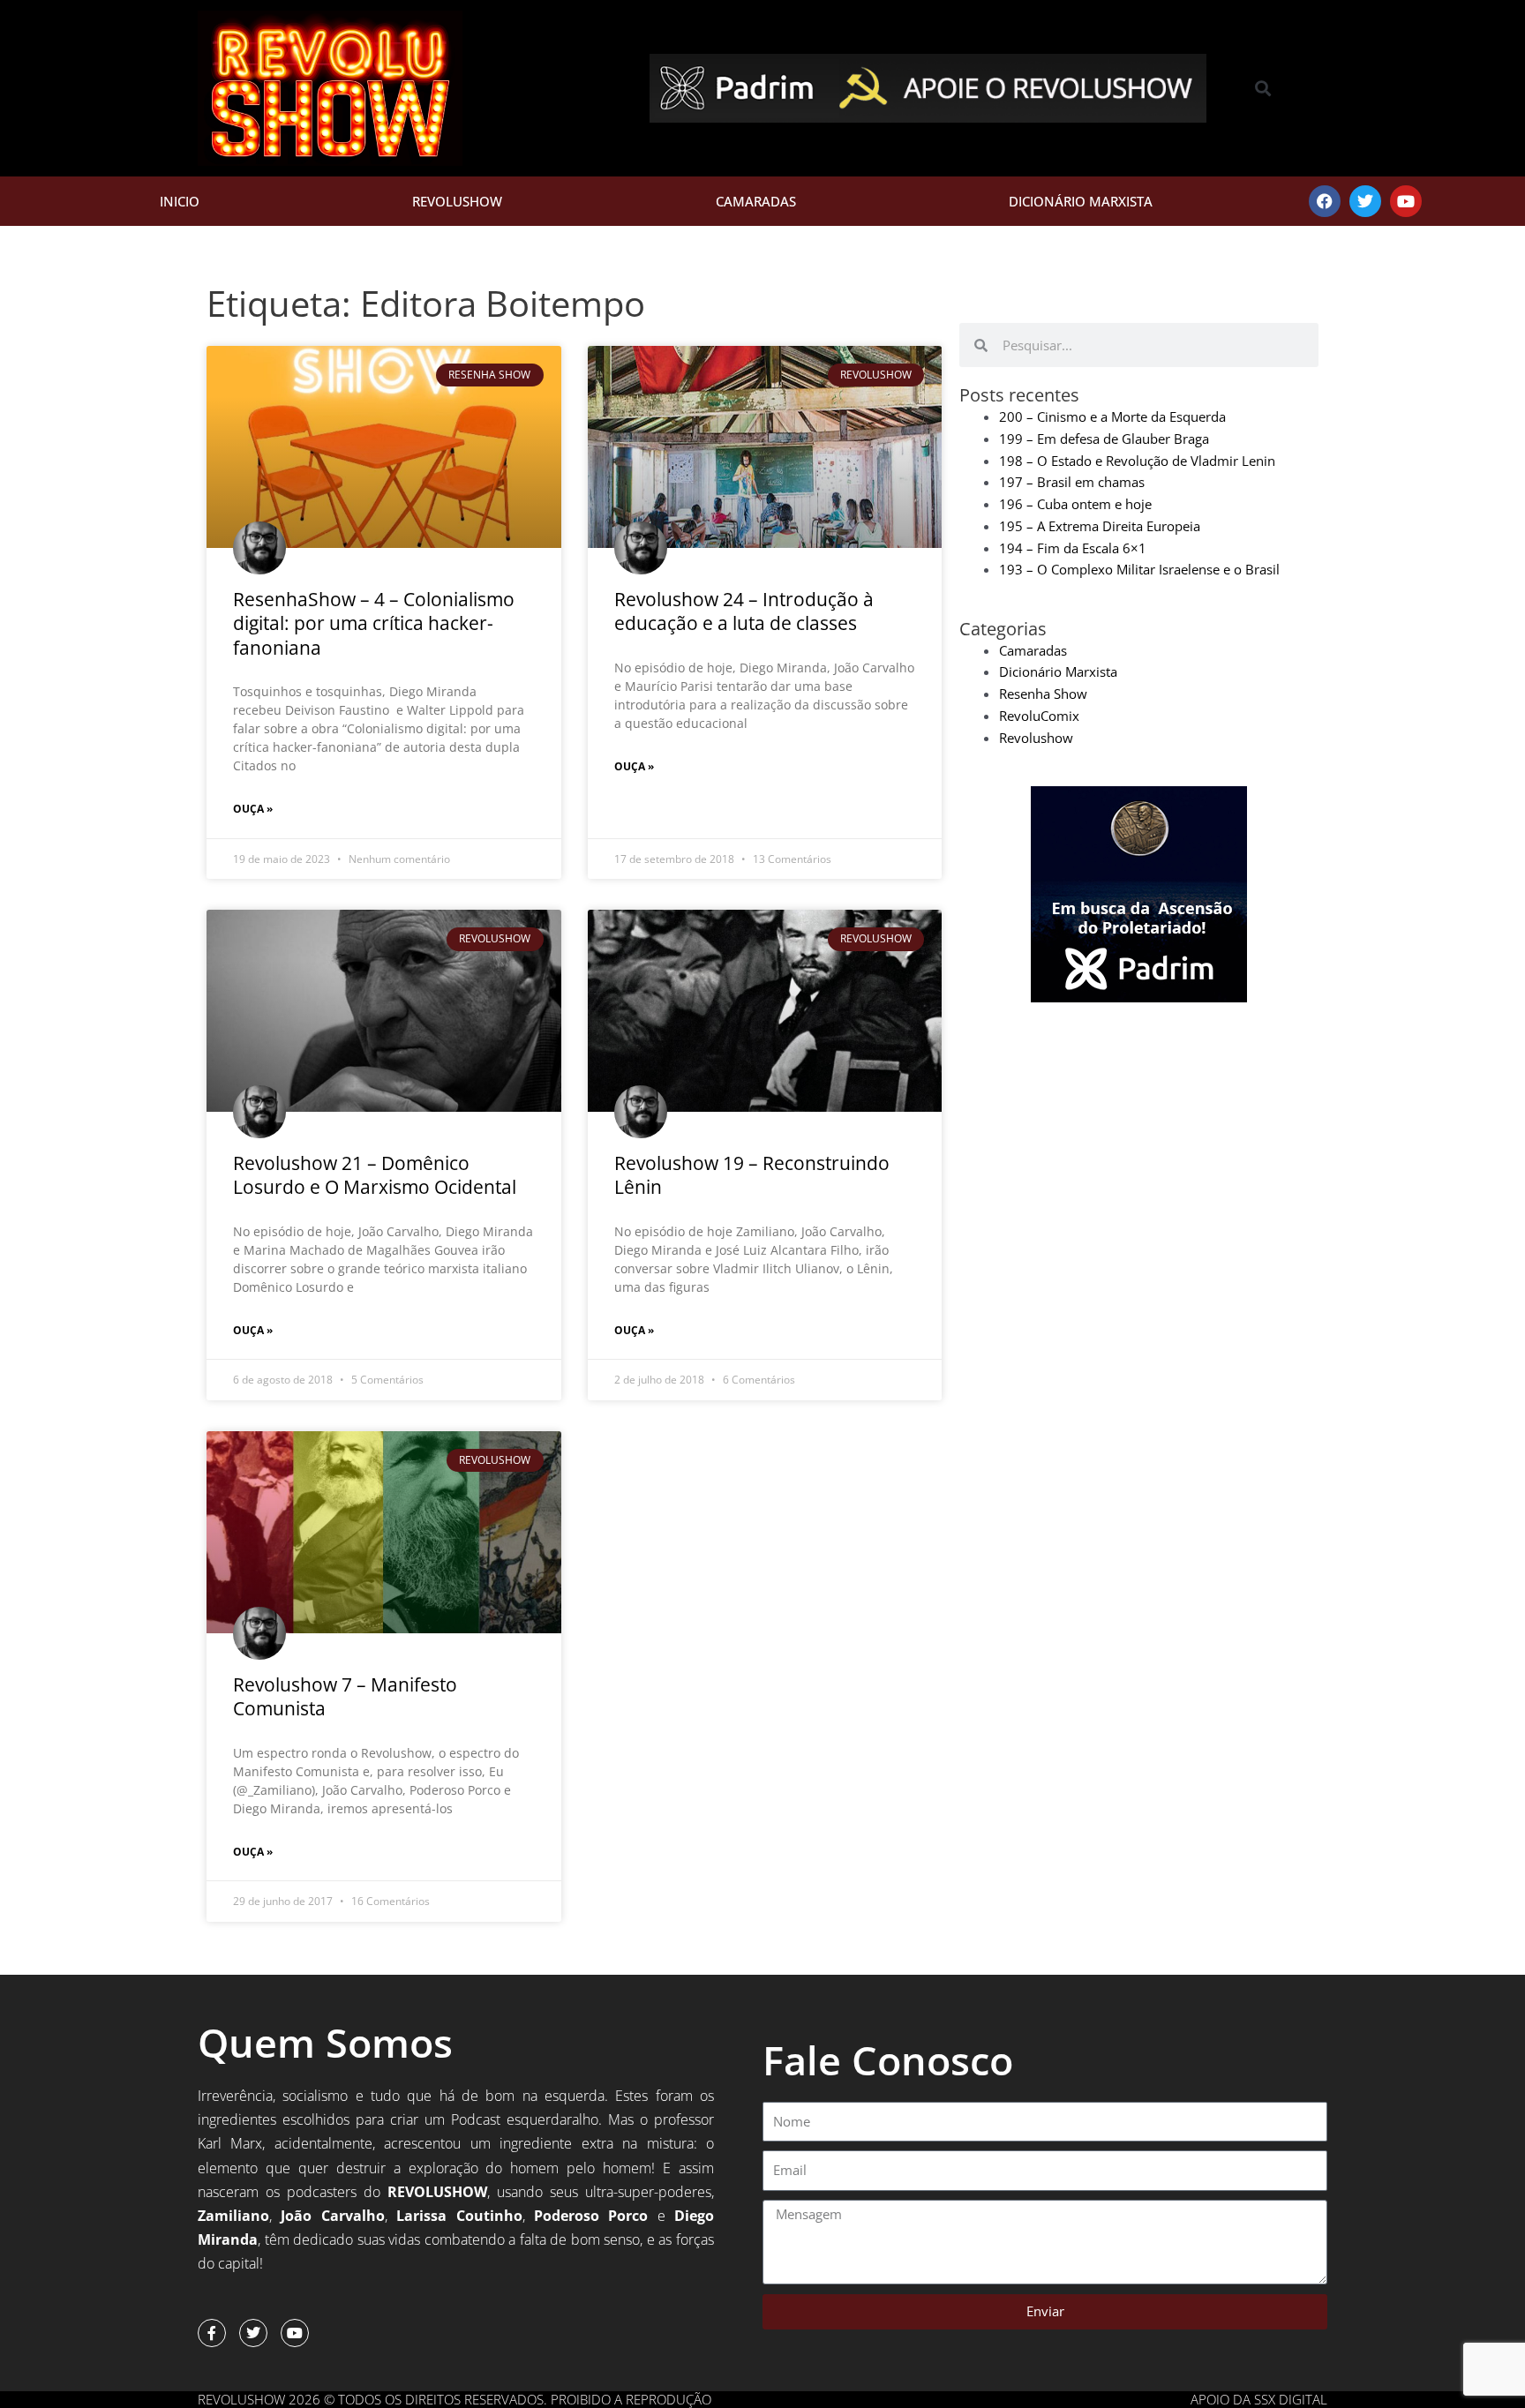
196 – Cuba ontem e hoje (1075, 504)
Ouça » (253, 809)
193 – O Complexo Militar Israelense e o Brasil (1139, 569)
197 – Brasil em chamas (1072, 482)
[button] (1263, 89)
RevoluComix (1039, 716)
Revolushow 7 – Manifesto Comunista (345, 1696)
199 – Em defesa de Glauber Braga (1104, 439)
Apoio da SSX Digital (1259, 2399)
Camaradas (756, 201)
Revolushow (457, 201)
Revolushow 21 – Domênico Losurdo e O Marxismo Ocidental (375, 1175)
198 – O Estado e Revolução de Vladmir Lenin (1137, 461)
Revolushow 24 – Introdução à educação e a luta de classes (744, 611)
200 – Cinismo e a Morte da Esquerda (1112, 416)
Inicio (180, 201)
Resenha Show (1043, 694)
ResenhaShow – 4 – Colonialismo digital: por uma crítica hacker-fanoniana (374, 623)
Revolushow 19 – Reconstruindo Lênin (752, 1175)
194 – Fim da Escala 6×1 (1073, 548)
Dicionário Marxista (1081, 201)
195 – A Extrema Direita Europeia (1100, 526)
